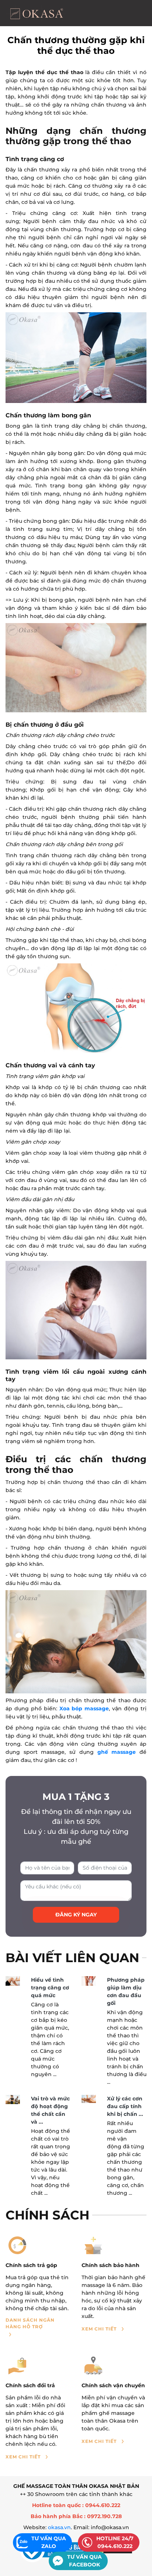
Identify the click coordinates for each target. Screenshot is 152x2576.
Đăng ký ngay (76, 1915)
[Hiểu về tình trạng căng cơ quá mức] (13, 1981)
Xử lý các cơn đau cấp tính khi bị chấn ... (125, 2106)
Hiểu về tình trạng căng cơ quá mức (50, 1988)
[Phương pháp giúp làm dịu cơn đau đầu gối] (89, 1981)
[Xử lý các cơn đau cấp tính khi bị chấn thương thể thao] (89, 2099)
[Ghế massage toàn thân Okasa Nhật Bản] (36, 13)
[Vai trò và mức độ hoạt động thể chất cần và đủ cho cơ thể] (13, 2099)
